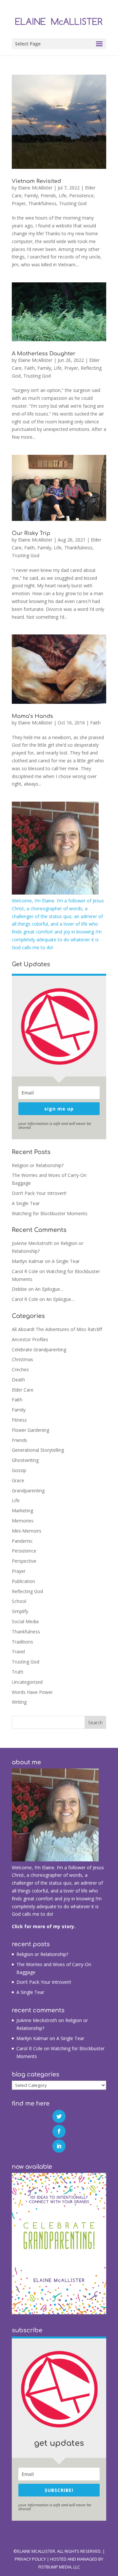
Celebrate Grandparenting (39, 1350)
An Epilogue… (49, 1289)
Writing (19, 1702)
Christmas (22, 1359)
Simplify (20, 1611)
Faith (29, 368)
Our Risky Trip (31, 533)
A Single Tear (26, 1203)
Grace (18, 1480)
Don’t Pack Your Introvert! (39, 1193)
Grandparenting (28, 1491)
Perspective (24, 1561)
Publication (23, 1581)
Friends (48, 195)
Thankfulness (42, 203)
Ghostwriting (25, 1460)
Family (31, 195)
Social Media (25, 1621)
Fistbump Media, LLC (59, 2567)
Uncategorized (27, 1682)
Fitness (19, 1420)
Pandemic (22, 1541)
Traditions (22, 1642)
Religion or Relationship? (38, 1165)
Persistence (81, 195)
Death (18, 1380)
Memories (23, 1521)
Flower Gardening (30, 1430)
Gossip (19, 1470)
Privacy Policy (30, 2559)
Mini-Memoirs (27, 1531)
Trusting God (73, 203)
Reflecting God (27, 1591)
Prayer (19, 203)
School (19, 1601)
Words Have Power (32, 1692)
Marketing (22, 1510)
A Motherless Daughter (44, 354)
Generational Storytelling (38, 1450)
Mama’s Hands (32, 716)
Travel (18, 1652)
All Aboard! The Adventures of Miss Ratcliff (57, 1329)
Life (63, 195)
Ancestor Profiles (30, 1339)
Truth (18, 1672)
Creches (20, 1369)
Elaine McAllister (35, 188)
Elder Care (23, 1390)
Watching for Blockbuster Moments (50, 1213)
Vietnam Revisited (36, 181)
